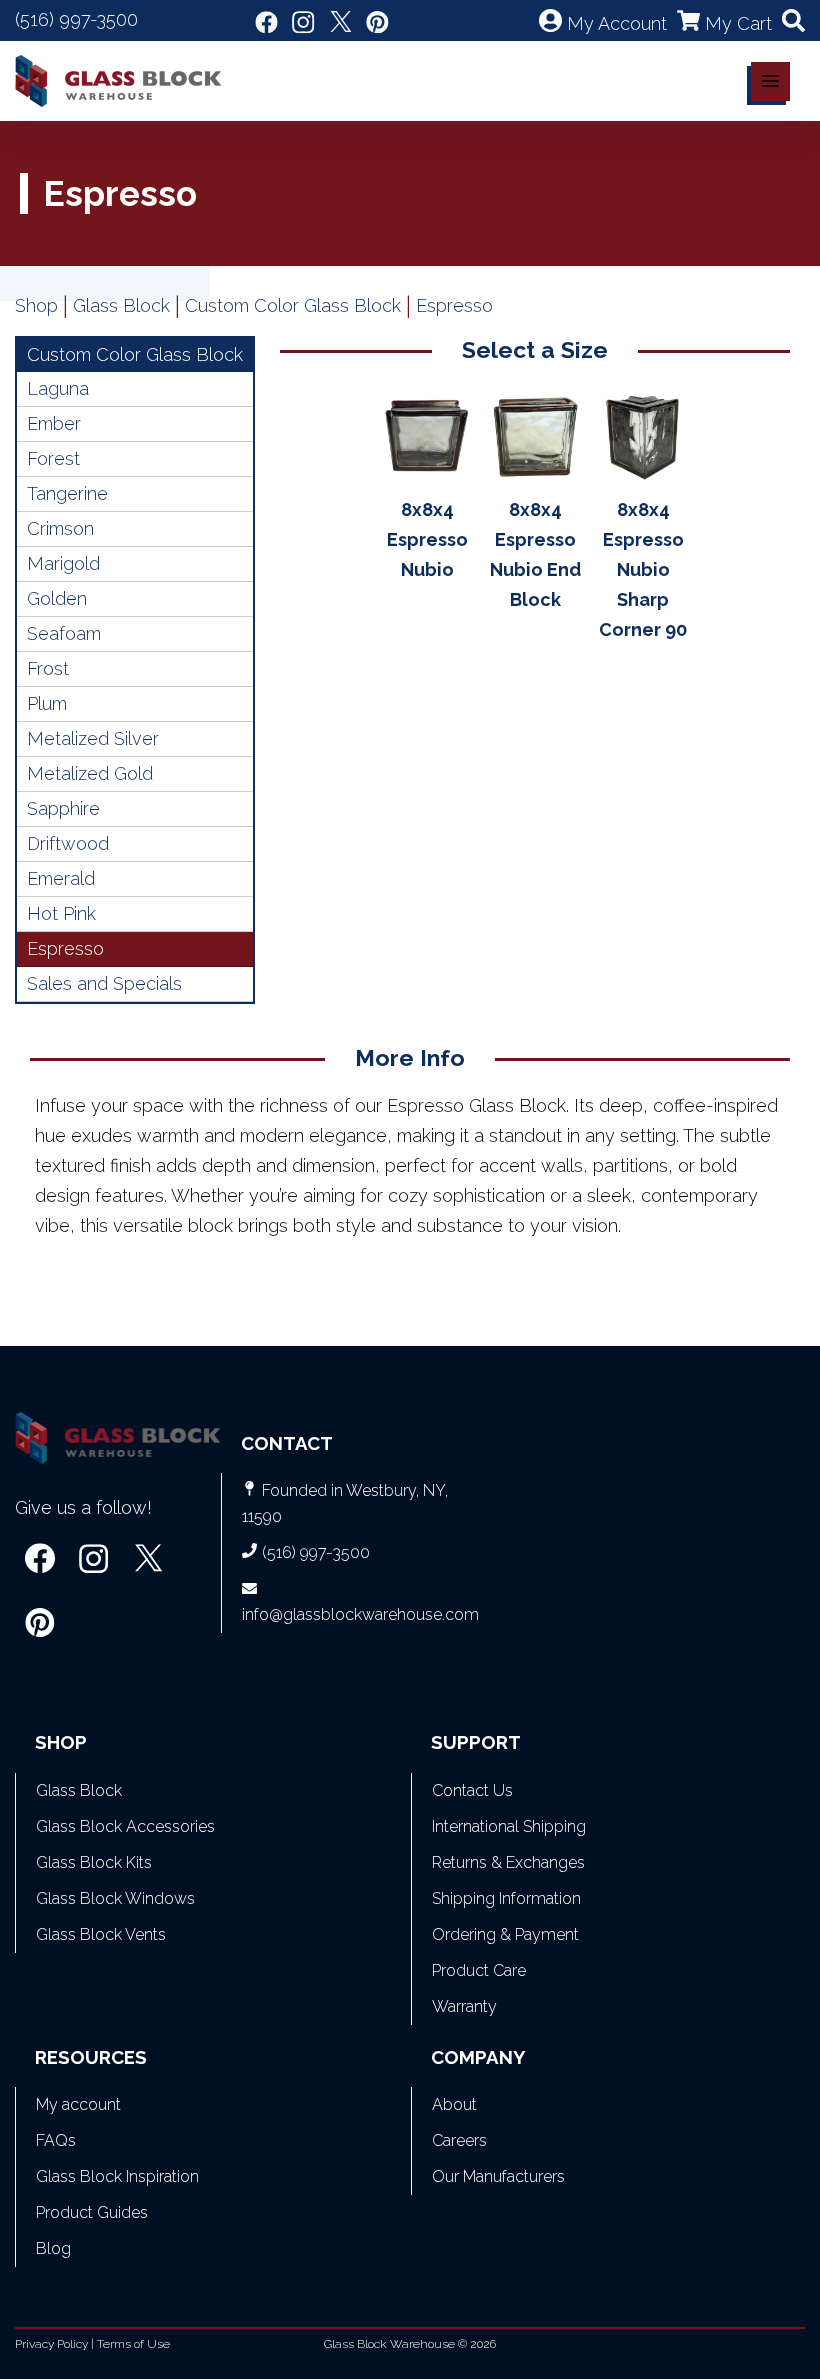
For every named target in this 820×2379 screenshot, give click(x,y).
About (454, 2104)
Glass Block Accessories (125, 1826)
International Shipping (509, 1826)
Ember (54, 423)
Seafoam (64, 633)
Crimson (60, 528)
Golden (57, 598)
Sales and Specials (104, 983)
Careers (459, 2140)
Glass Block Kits (94, 1862)
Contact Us (472, 1790)
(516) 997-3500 (76, 19)
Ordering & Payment (505, 1934)
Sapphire (63, 808)
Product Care (479, 1970)
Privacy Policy (51, 2344)
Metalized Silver (93, 738)
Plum (47, 703)
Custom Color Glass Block (293, 305)
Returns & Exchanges (508, 1862)
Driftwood (68, 843)
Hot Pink (61, 913)
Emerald (61, 878)
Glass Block (121, 305)
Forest (53, 458)
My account (78, 2104)
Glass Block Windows (115, 1898)
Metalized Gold (90, 773)
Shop (36, 305)
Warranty (464, 2006)
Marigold (63, 563)
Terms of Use (133, 2344)
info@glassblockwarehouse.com (360, 1614)
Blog (53, 2248)
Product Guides (92, 2212)
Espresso (65, 948)
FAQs (56, 2140)
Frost (48, 668)
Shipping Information (506, 1898)
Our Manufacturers (498, 2176)
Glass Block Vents (101, 1934)
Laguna (58, 388)
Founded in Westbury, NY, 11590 (345, 1503)
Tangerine (67, 493)
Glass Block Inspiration (117, 2176)
